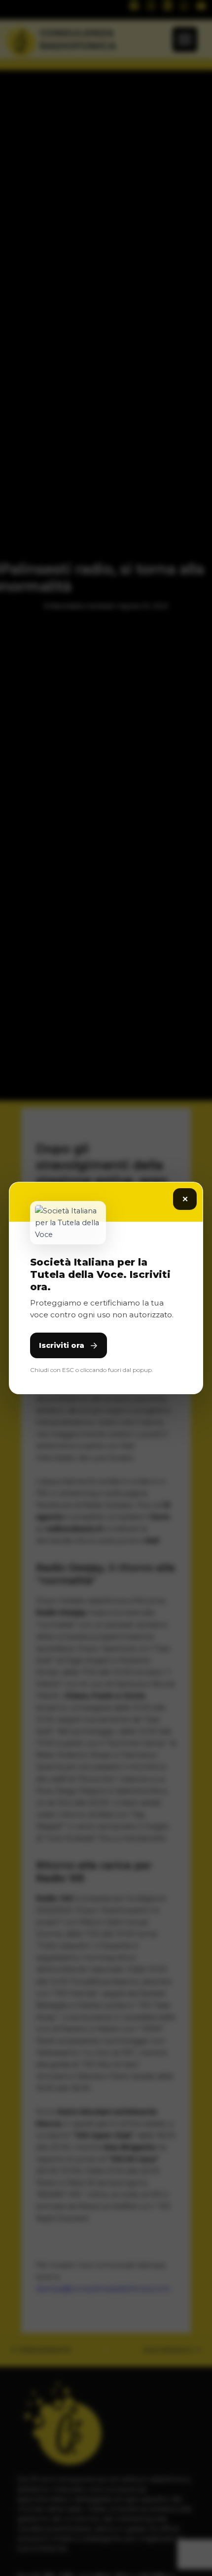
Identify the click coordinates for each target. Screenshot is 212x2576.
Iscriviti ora (62, 1345)
